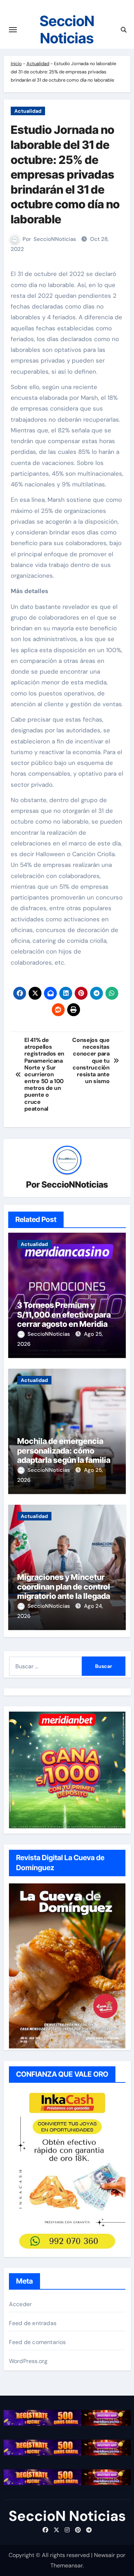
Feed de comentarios (38, 2342)
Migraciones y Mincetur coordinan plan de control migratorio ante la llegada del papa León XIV (64, 1591)
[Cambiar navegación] (13, 30)
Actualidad (38, 64)
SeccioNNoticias (55, 239)
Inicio (16, 64)
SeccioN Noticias (67, 30)
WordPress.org (28, 2361)
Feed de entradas (33, 2323)
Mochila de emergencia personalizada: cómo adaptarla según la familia (64, 1450)
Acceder (20, 2304)
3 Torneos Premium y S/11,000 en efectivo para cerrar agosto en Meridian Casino (65, 1319)
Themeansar (66, 2565)
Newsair (105, 2555)
